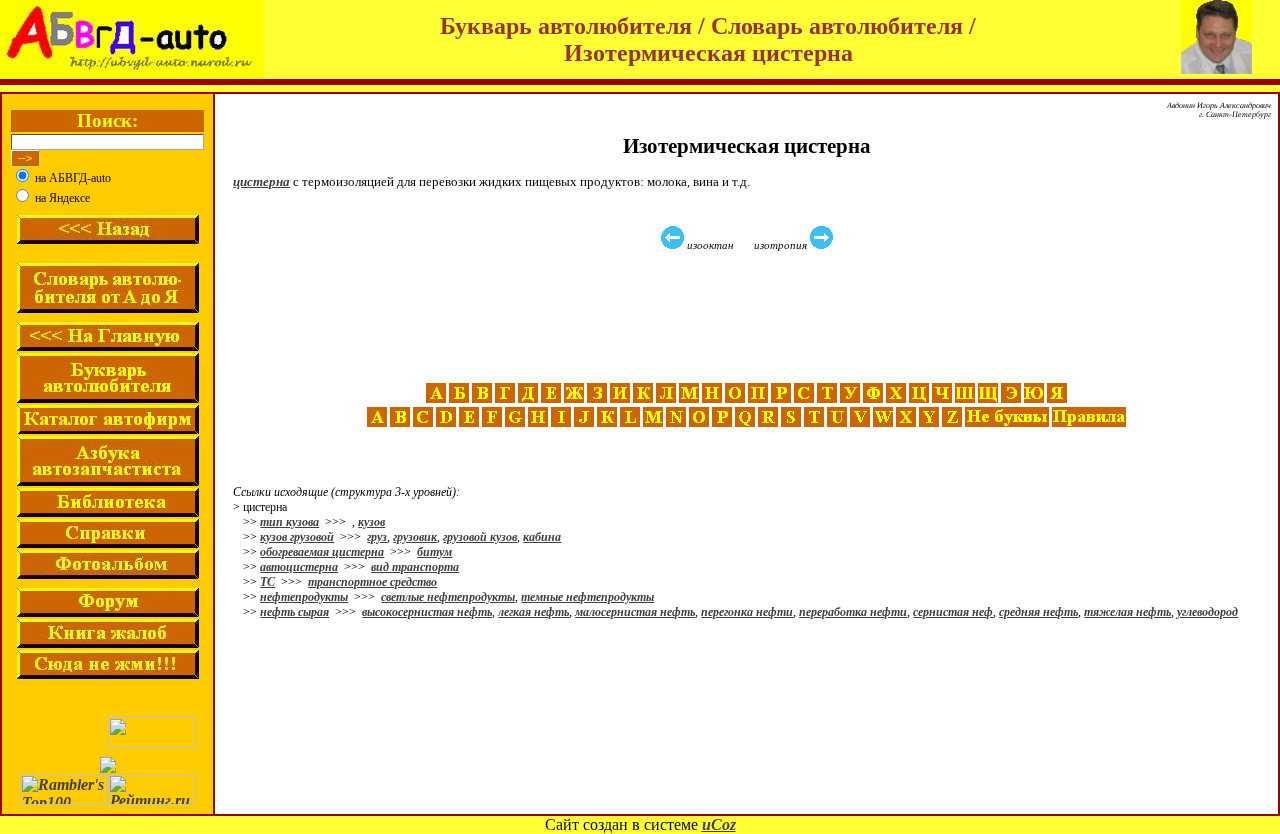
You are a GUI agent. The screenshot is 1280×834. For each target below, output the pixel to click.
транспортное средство (372, 582)
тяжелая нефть (1127, 612)
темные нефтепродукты (587, 597)
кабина (542, 537)
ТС (267, 582)
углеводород (1207, 612)
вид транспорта (415, 567)
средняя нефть (1038, 612)
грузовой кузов (480, 537)
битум (434, 552)
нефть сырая (294, 612)
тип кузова (289, 522)
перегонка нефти (747, 612)
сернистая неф (953, 612)
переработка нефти (853, 612)
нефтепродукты (304, 597)
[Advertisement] (749, 317)
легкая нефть (533, 612)
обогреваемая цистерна (322, 552)
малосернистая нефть (635, 612)
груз (377, 537)
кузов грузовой (297, 537)
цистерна (261, 181)
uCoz (719, 824)
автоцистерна (299, 567)
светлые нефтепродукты (448, 597)
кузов (371, 522)
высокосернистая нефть (427, 612)
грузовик (415, 537)
